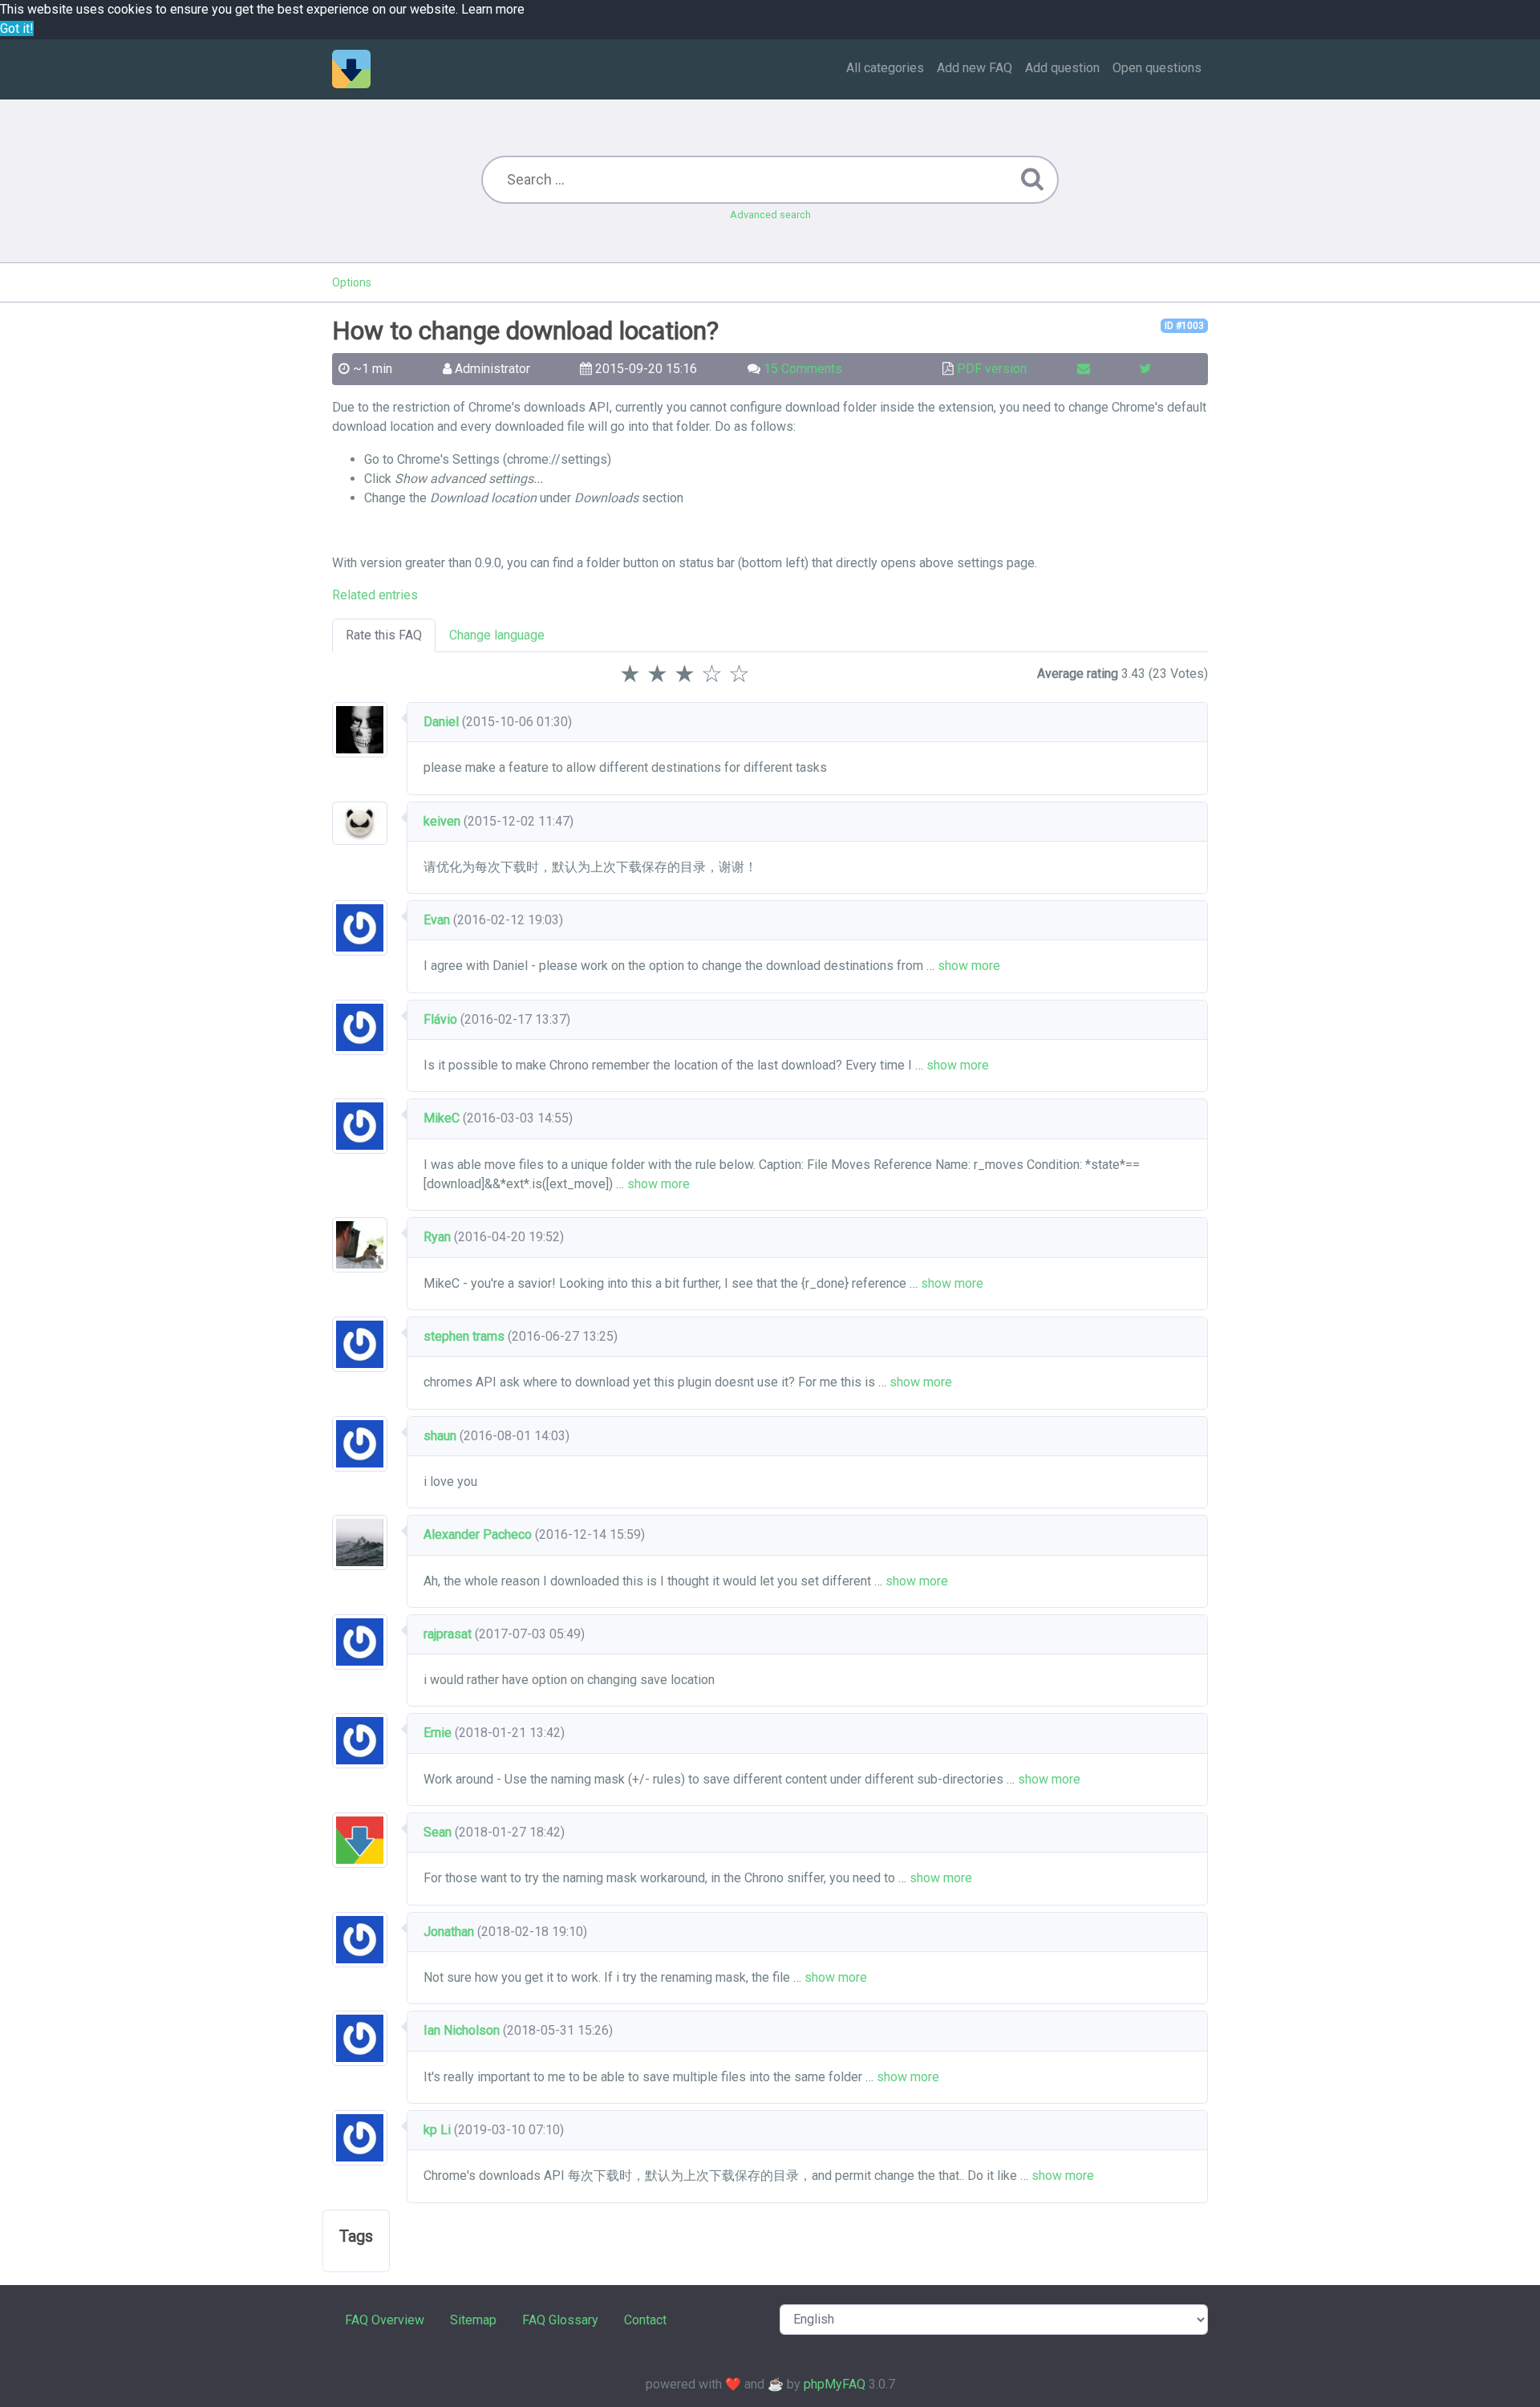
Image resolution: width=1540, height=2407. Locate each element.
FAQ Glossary (560, 2320)
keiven (442, 821)
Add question (1062, 68)
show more (969, 966)
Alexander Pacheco (478, 1534)
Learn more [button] (493, 9)
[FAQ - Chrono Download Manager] (351, 69)
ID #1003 (1184, 326)
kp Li (437, 2130)
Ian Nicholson (462, 2030)
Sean (438, 1832)
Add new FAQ (975, 68)
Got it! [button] (17, 28)
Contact (645, 2320)
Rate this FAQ (384, 635)
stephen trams (464, 1336)
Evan (437, 920)
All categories (885, 68)
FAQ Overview (385, 2320)
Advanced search (770, 215)
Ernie (438, 1733)
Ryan (437, 1237)
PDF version (992, 369)
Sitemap (473, 2320)
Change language (497, 635)
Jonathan (449, 1932)
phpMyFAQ (835, 2384)
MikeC (442, 1118)
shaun (440, 1436)
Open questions (1157, 68)
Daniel (441, 722)
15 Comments (803, 369)
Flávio (440, 1019)
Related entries (375, 595)
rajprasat (448, 1634)
